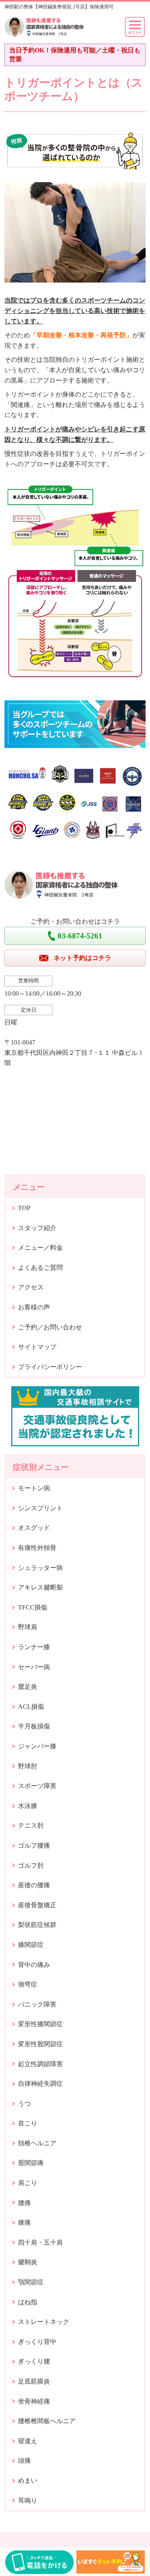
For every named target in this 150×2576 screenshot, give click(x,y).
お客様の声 (34, 1307)
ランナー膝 (34, 1647)
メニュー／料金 (40, 1248)
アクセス (31, 1287)
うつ (24, 2104)
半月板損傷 (34, 1726)
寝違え (28, 2441)
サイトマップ (37, 1347)
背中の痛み (34, 1965)
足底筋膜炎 (34, 2381)
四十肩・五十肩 (40, 2242)
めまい (28, 2481)
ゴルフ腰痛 (34, 1845)
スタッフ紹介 (37, 1228)
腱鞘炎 (28, 2262)
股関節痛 (31, 2163)
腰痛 (24, 2203)
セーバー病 (34, 1667)
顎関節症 (31, 2282)
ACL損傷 (31, 1707)
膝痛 (24, 2222)
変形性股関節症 (40, 2044)
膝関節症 (31, 1945)
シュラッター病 (40, 1568)
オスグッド (34, 1528)
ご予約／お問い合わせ (50, 1327)
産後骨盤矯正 (37, 1905)
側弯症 (28, 1984)
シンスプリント (40, 1508)
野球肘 (28, 1766)
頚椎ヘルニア (37, 2143)
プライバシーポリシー (50, 1367)
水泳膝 (28, 1806)
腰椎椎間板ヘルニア (47, 2421)
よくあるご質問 (40, 1268)
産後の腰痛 (34, 1885)
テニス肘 (31, 1825)
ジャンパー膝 (37, 1746)
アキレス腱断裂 (40, 1587)
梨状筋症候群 (37, 1925)
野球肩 (28, 1627)
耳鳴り (28, 2501)
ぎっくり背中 (37, 2342)
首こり (28, 2123)
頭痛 (24, 2461)
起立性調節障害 (40, 2064)
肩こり (28, 2183)
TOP (24, 1208)
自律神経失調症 (40, 2084)
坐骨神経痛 (34, 2401)
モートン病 (34, 1488)
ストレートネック (44, 2322)
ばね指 (28, 2302)
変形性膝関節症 (40, 2024)
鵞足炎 (28, 1687)
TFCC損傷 (33, 1607)
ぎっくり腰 (34, 2361)
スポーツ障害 (37, 1786)
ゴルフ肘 (31, 1865)
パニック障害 (37, 2004)
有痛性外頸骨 (37, 1548)
